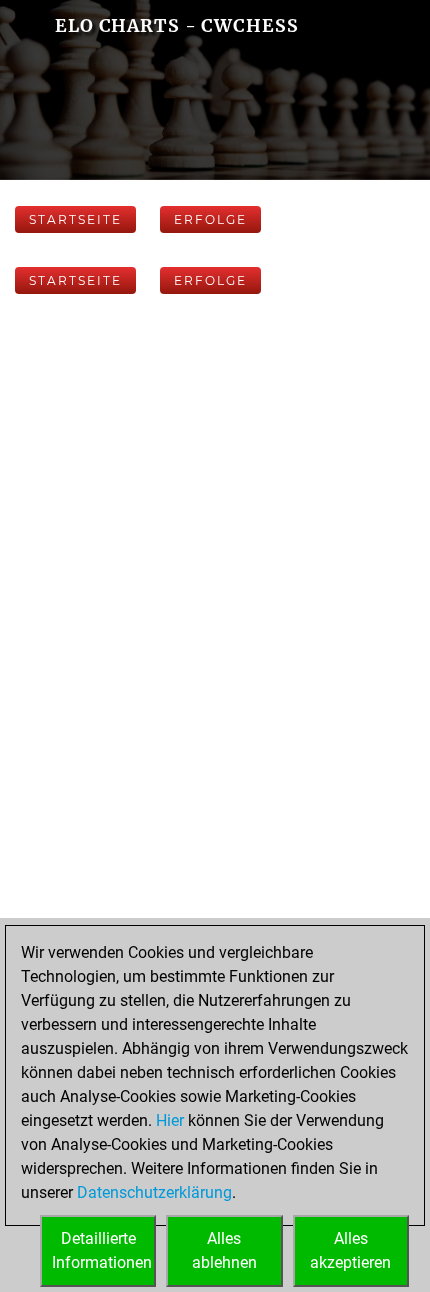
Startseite (75, 219)
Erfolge (210, 219)
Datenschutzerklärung (154, 1192)
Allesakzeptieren (350, 1250)
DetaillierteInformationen (102, 1250)
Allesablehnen (224, 1250)
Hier (170, 1120)
